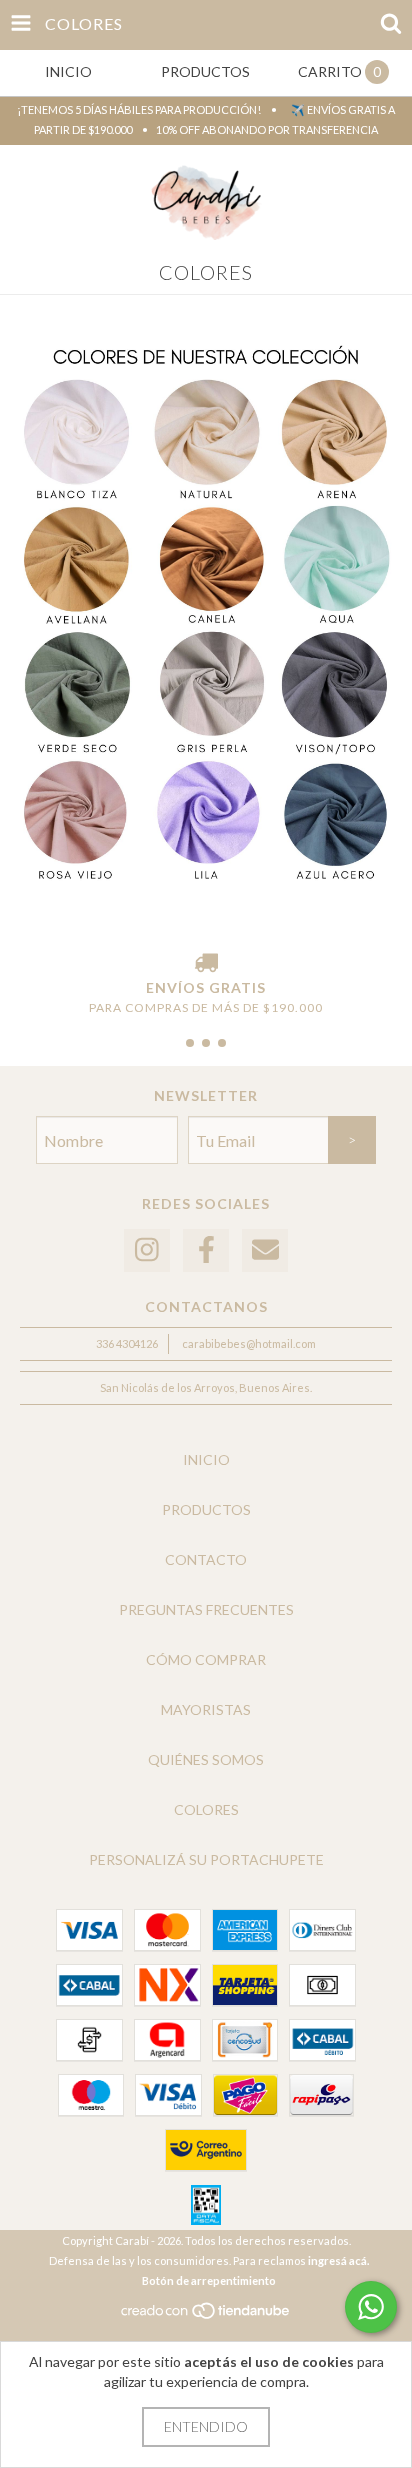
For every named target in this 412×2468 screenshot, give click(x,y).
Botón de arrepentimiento (209, 2280)
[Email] (265, 1250)
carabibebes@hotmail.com (249, 1343)
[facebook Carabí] (206, 1250)
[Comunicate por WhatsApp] (371, 2307)
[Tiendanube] (206, 2315)
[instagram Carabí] (147, 1250)
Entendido (206, 2426)
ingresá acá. (338, 2260)
